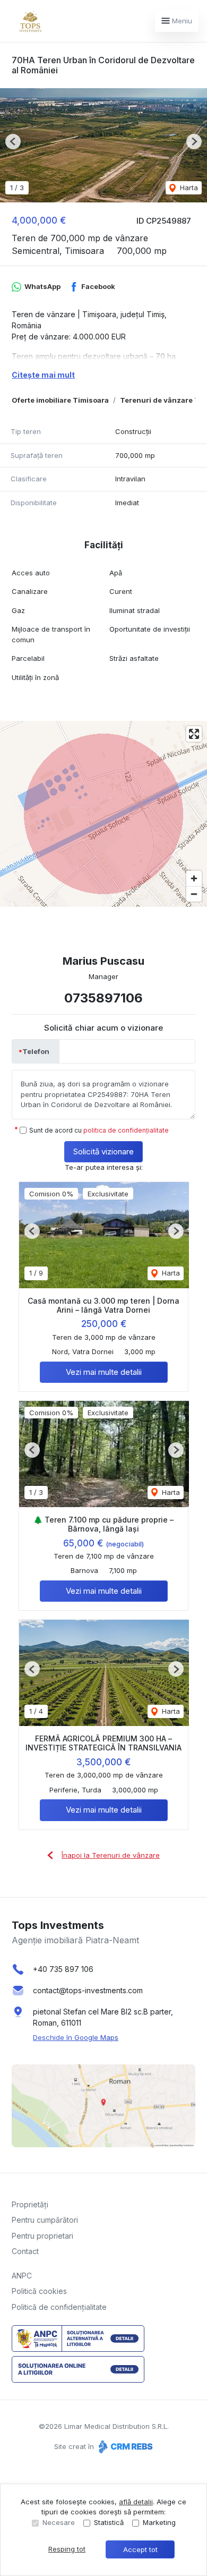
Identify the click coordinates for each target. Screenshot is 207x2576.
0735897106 (103, 998)
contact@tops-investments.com (88, 1990)
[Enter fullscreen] (194, 734)
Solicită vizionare (103, 1151)
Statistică (109, 2522)
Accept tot (140, 2549)
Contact (25, 2251)
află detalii (136, 2502)
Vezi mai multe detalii (104, 1372)
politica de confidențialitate (126, 1130)
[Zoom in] (194, 878)
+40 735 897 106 (63, 1969)
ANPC (22, 2276)
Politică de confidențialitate (59, 2307)
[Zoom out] (194, 894)
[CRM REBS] (124, 2446)
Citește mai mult (43, 375)
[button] (13, 142)
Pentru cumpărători (45, 2220)
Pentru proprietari (42, 2236)
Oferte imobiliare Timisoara (60, 400)
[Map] (103, 814)
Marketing (159, 2522)
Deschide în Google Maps (76, 2037)
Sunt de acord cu (99, 1130)
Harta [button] (188, 188)
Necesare (59, 2522)
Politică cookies (39, 2291)
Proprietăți (30, 2204)
